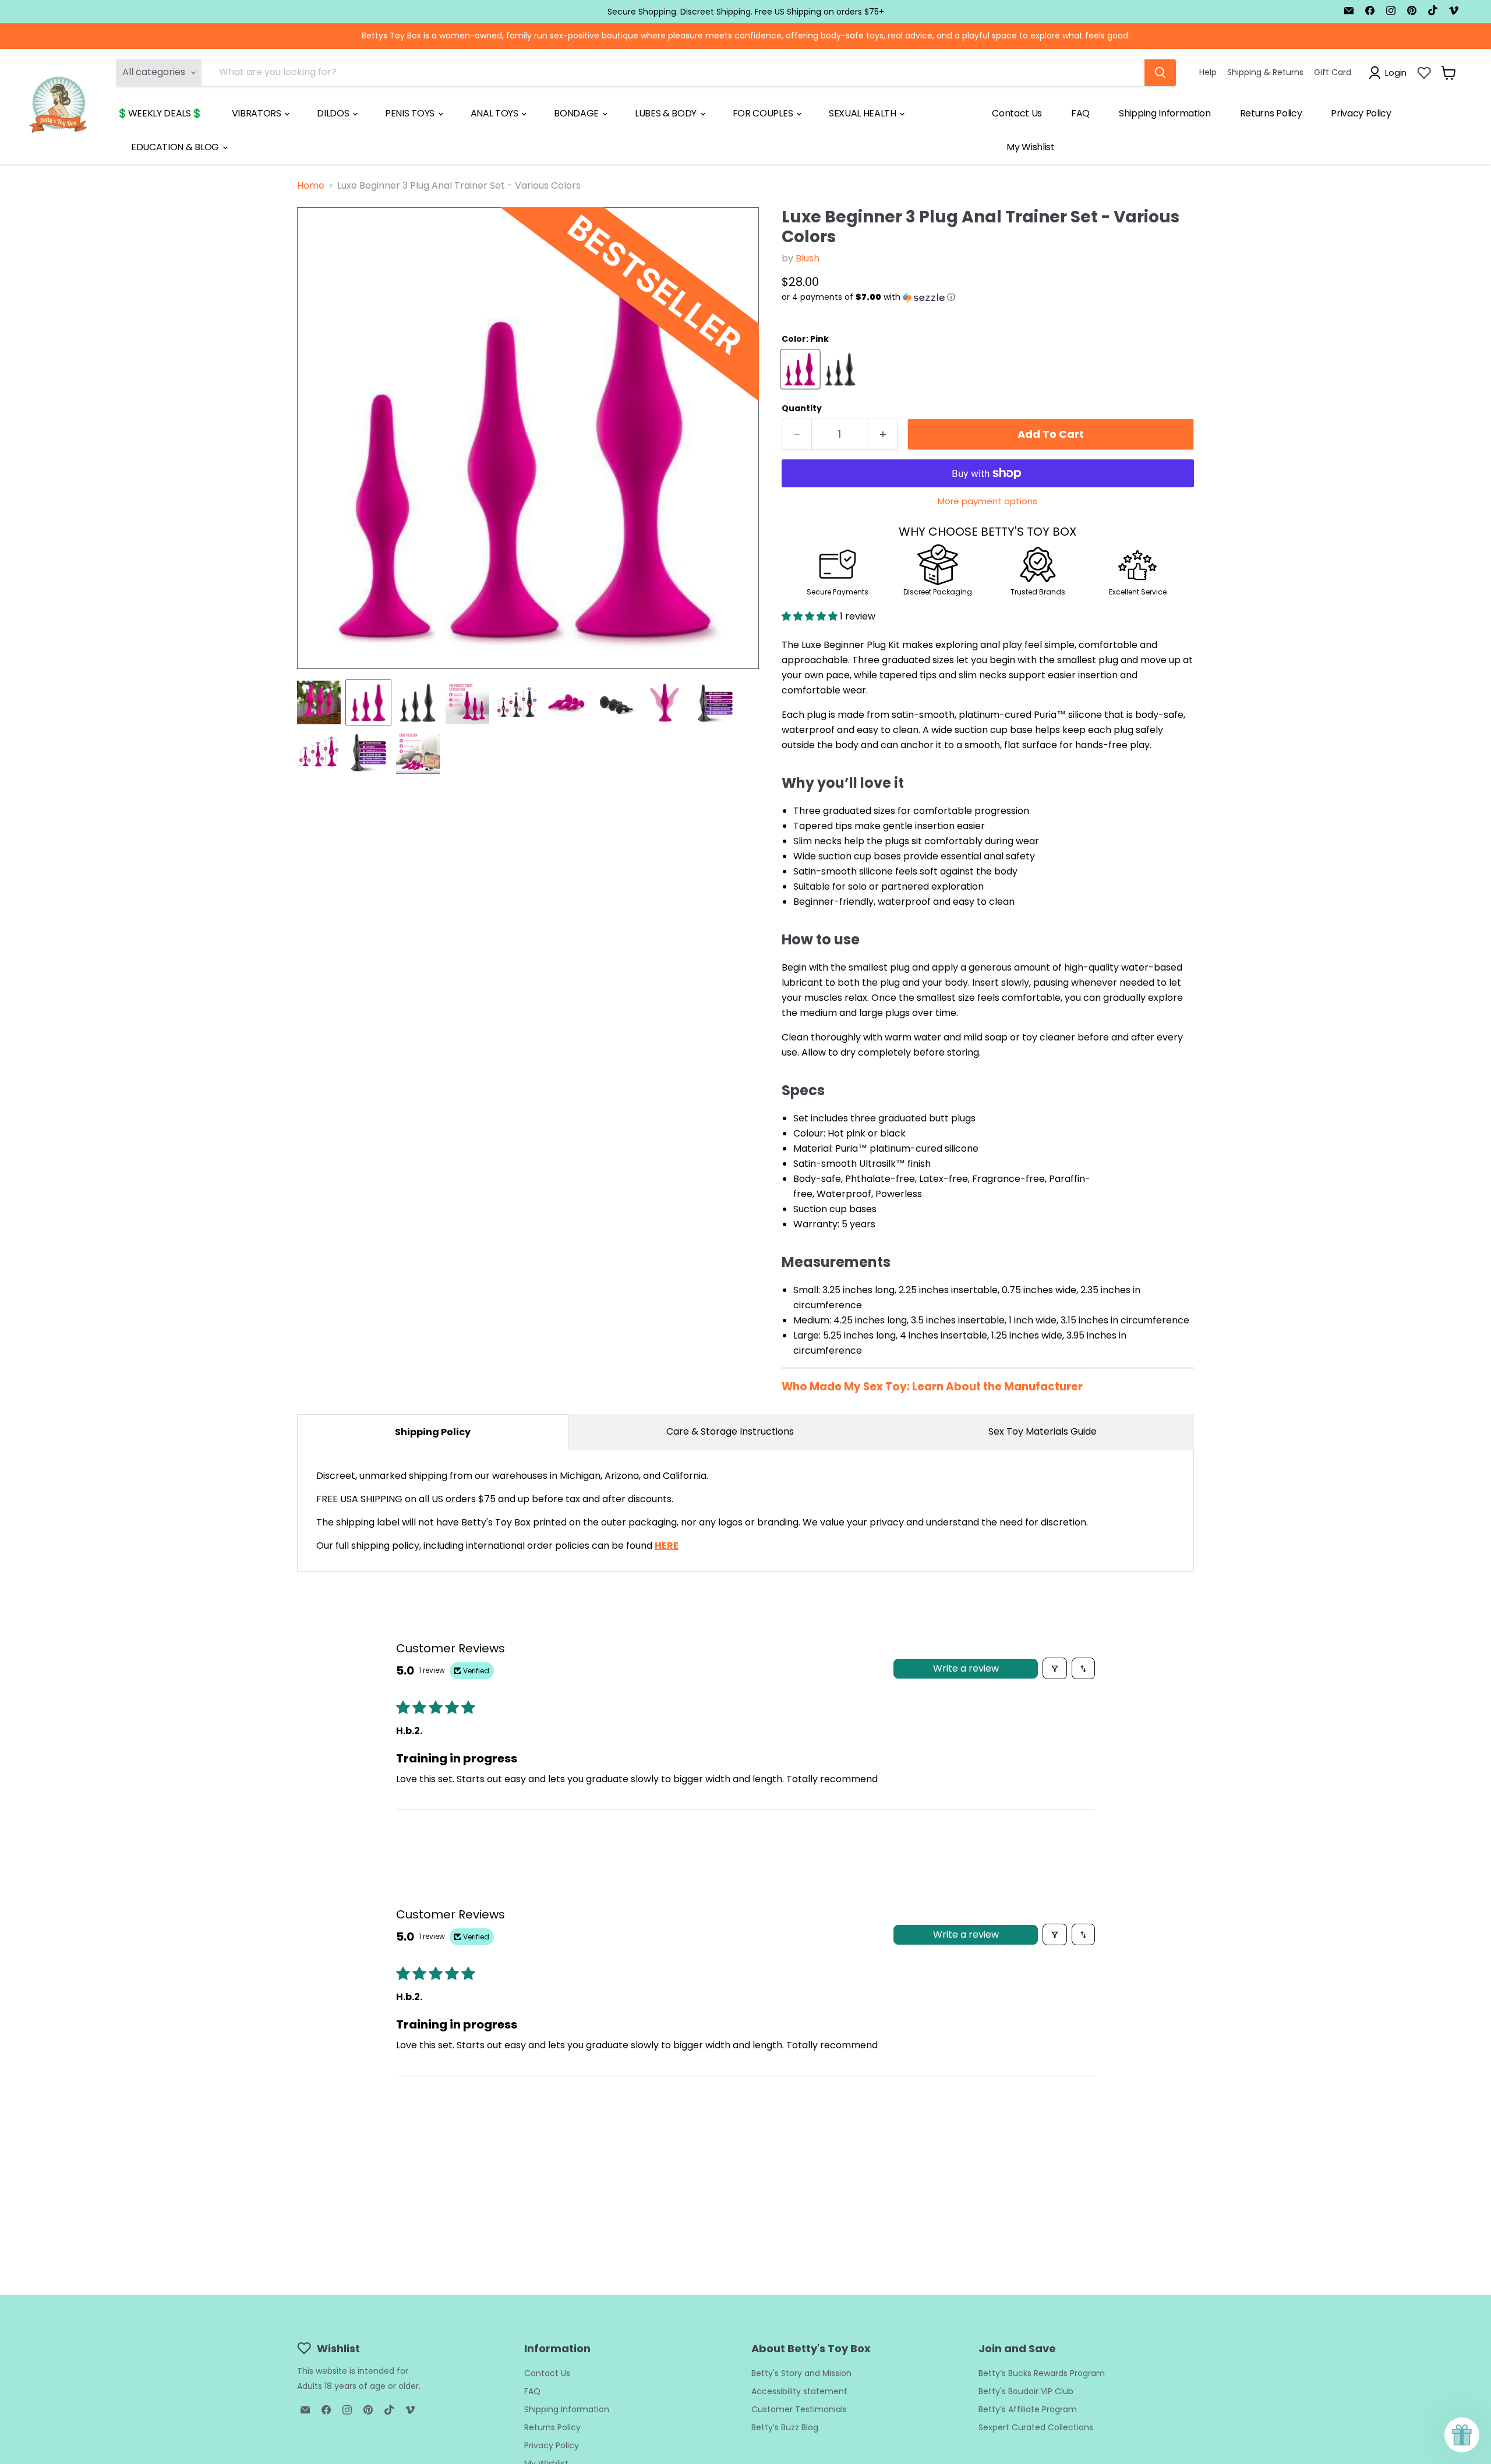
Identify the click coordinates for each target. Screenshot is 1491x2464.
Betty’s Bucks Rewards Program (1042, 2373)
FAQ (1080, 113)
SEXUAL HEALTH (864, 113)
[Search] (1160, 73)
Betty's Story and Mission (801, 2373)
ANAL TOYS (496, 113)
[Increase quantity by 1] (883, 435)
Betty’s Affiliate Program (1028, 2409)
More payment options (987, 501)
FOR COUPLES (764, 113)
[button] (988, 297)
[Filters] (1055, 1668)
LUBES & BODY (667, 113)
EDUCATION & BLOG (176, 147)
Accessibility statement (799, 2391)
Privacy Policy (1361, 113)
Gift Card (1333, 72)
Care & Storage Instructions (730, 1431)
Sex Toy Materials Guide (1043, 1431)
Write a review (966, 1668)
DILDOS (334, 113)
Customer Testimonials (799, 2409)
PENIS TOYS (411, 113)
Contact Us (1017, 113)
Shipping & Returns (1265, 72)
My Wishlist (1030, 147)
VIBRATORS (258, 113)
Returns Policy (1271, 113)
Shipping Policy (433, 1432)
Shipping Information (1165, 113)
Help (1208, 72)
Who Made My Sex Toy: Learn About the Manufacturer (932, 1387)
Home (311, 186)
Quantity (802, 408)
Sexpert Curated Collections (1036, 2427)
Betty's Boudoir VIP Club (1026, 2391)
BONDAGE (577, 113)
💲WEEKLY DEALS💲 (160, 113)
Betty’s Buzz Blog (785, 2427)
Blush (808, 258)
